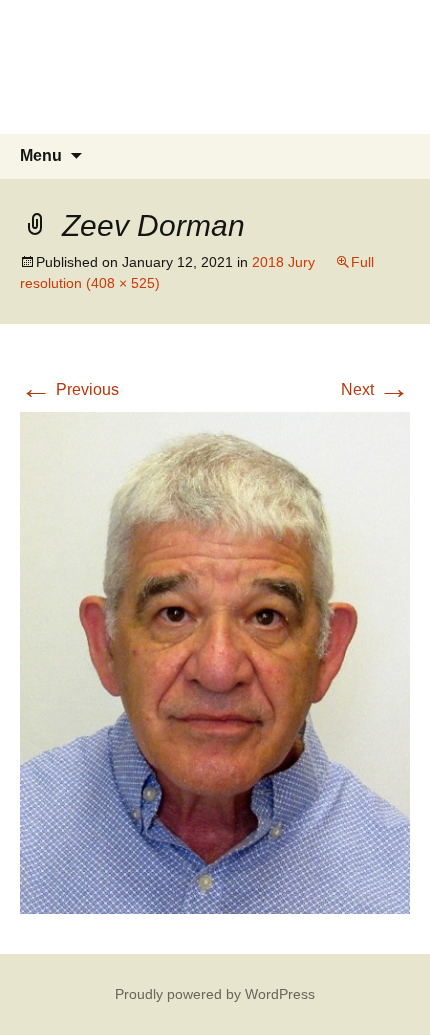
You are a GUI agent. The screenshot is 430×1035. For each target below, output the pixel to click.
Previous (69, 389)
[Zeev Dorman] (215, 661)
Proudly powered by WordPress (215, 994)
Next (375, 389)
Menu (41, 155)
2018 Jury (283, 262)
